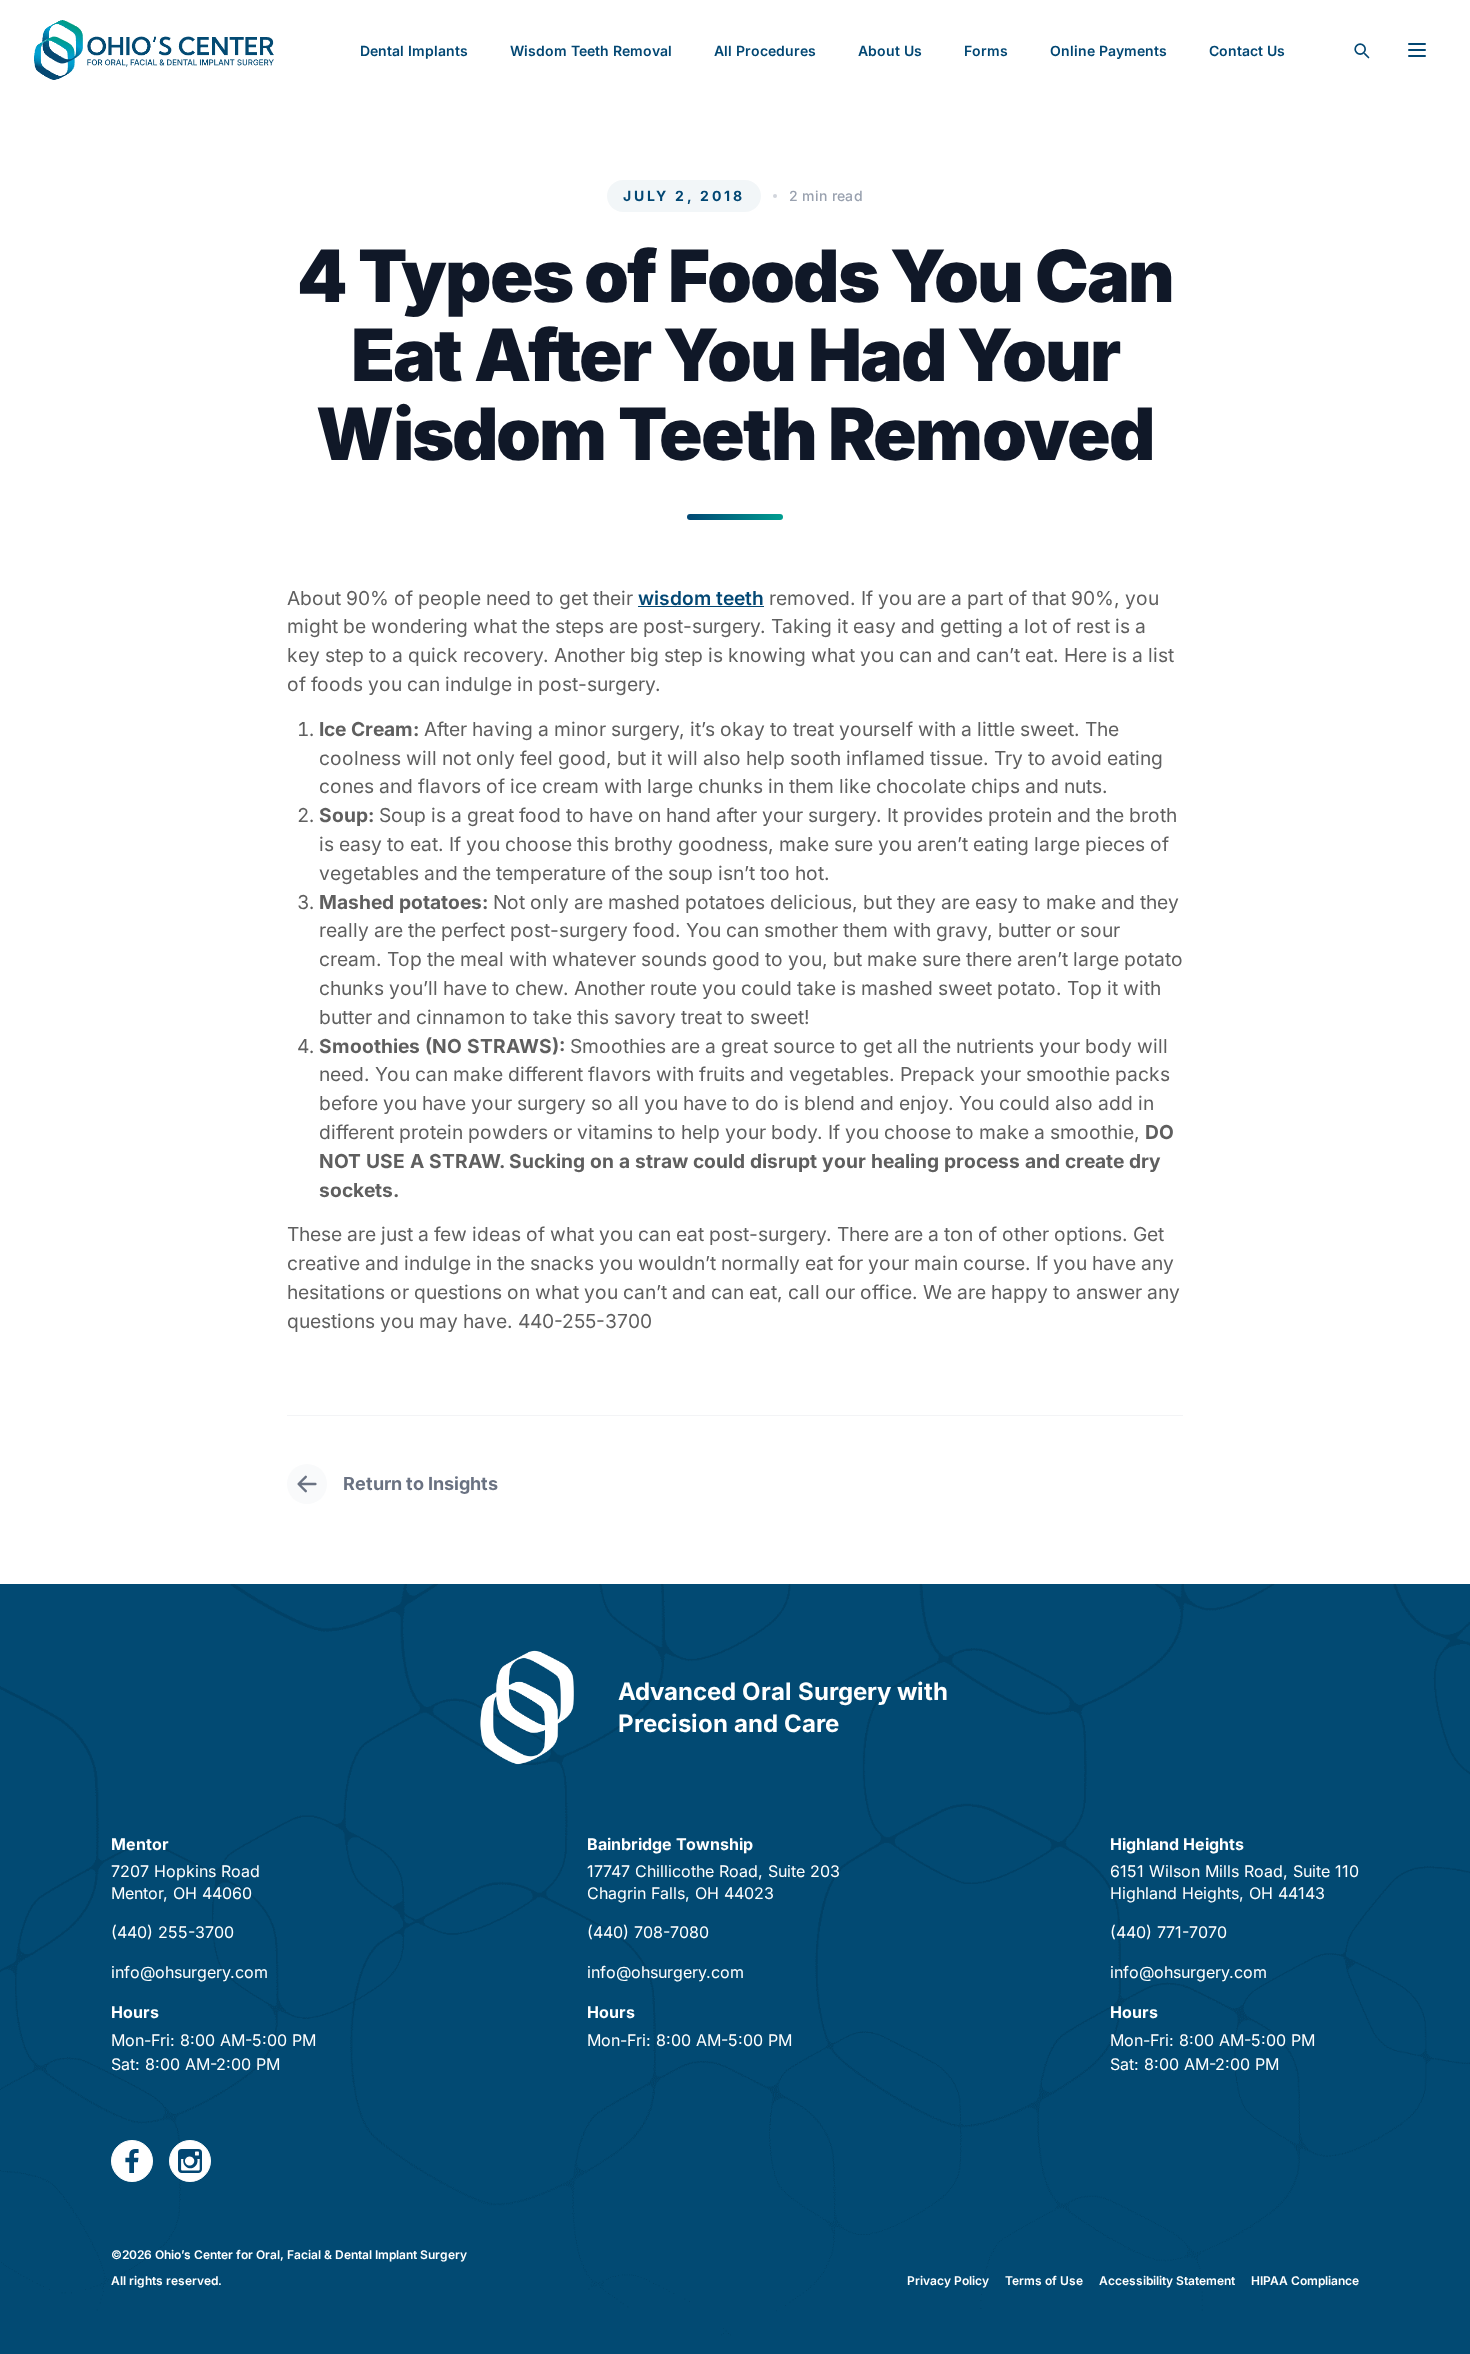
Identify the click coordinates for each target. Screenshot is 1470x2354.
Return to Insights (420, 1483)
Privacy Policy (948, 2280)
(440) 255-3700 (172, 1932)
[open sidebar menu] (1417, 50)
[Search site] (1361, 50)
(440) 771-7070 (1168, 1932)
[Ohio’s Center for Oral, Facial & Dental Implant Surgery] (154, 50)
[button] (986, 50)
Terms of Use (1044, 2280)
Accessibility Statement (1167, 2280)
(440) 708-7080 (648, 1932)
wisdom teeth (701, 598)
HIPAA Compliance (1305, 2280)
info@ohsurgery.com (189, 1972)
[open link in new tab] (132, 2161)
